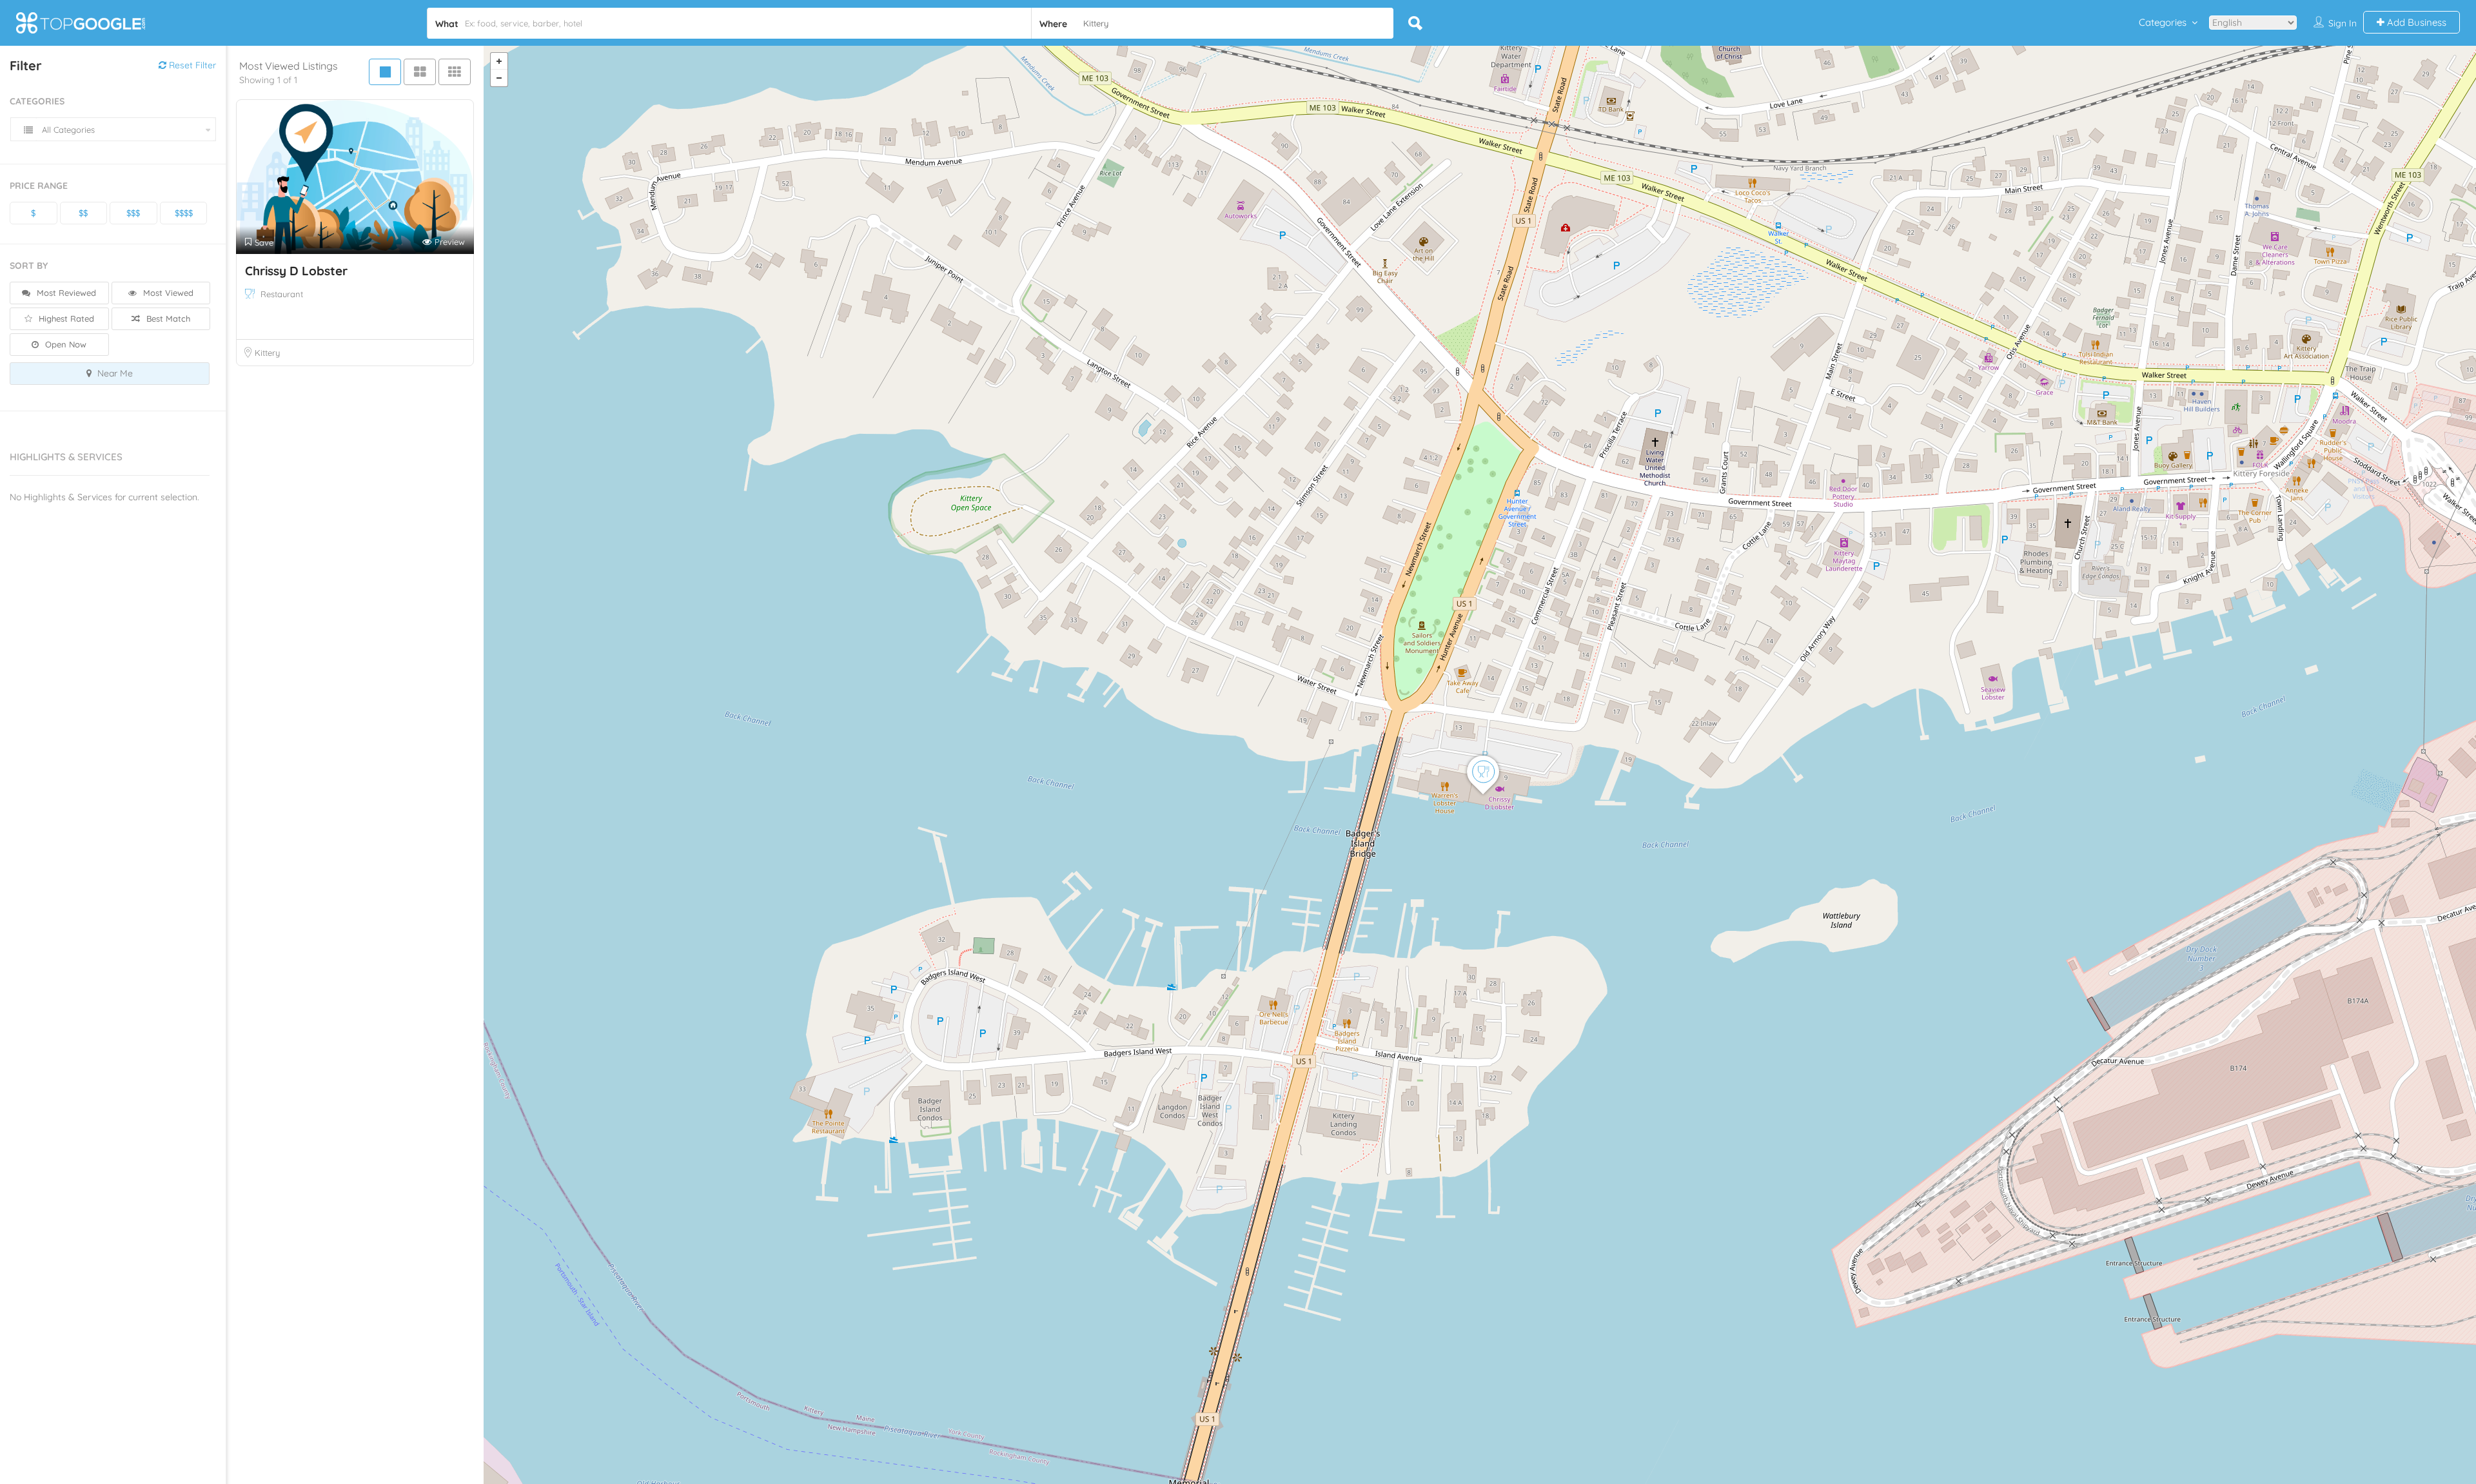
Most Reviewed (65, 293)
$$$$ (184, 213)
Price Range (39, 186)
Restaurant (282, 294)
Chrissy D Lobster (296, 271)
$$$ (133, 213)
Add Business (2415, 22)
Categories (2163, 22)
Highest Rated (65, 318)
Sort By (29, 266)
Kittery (267, 353)
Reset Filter (191, 65)
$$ (83, 213)
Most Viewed (167, 293)
